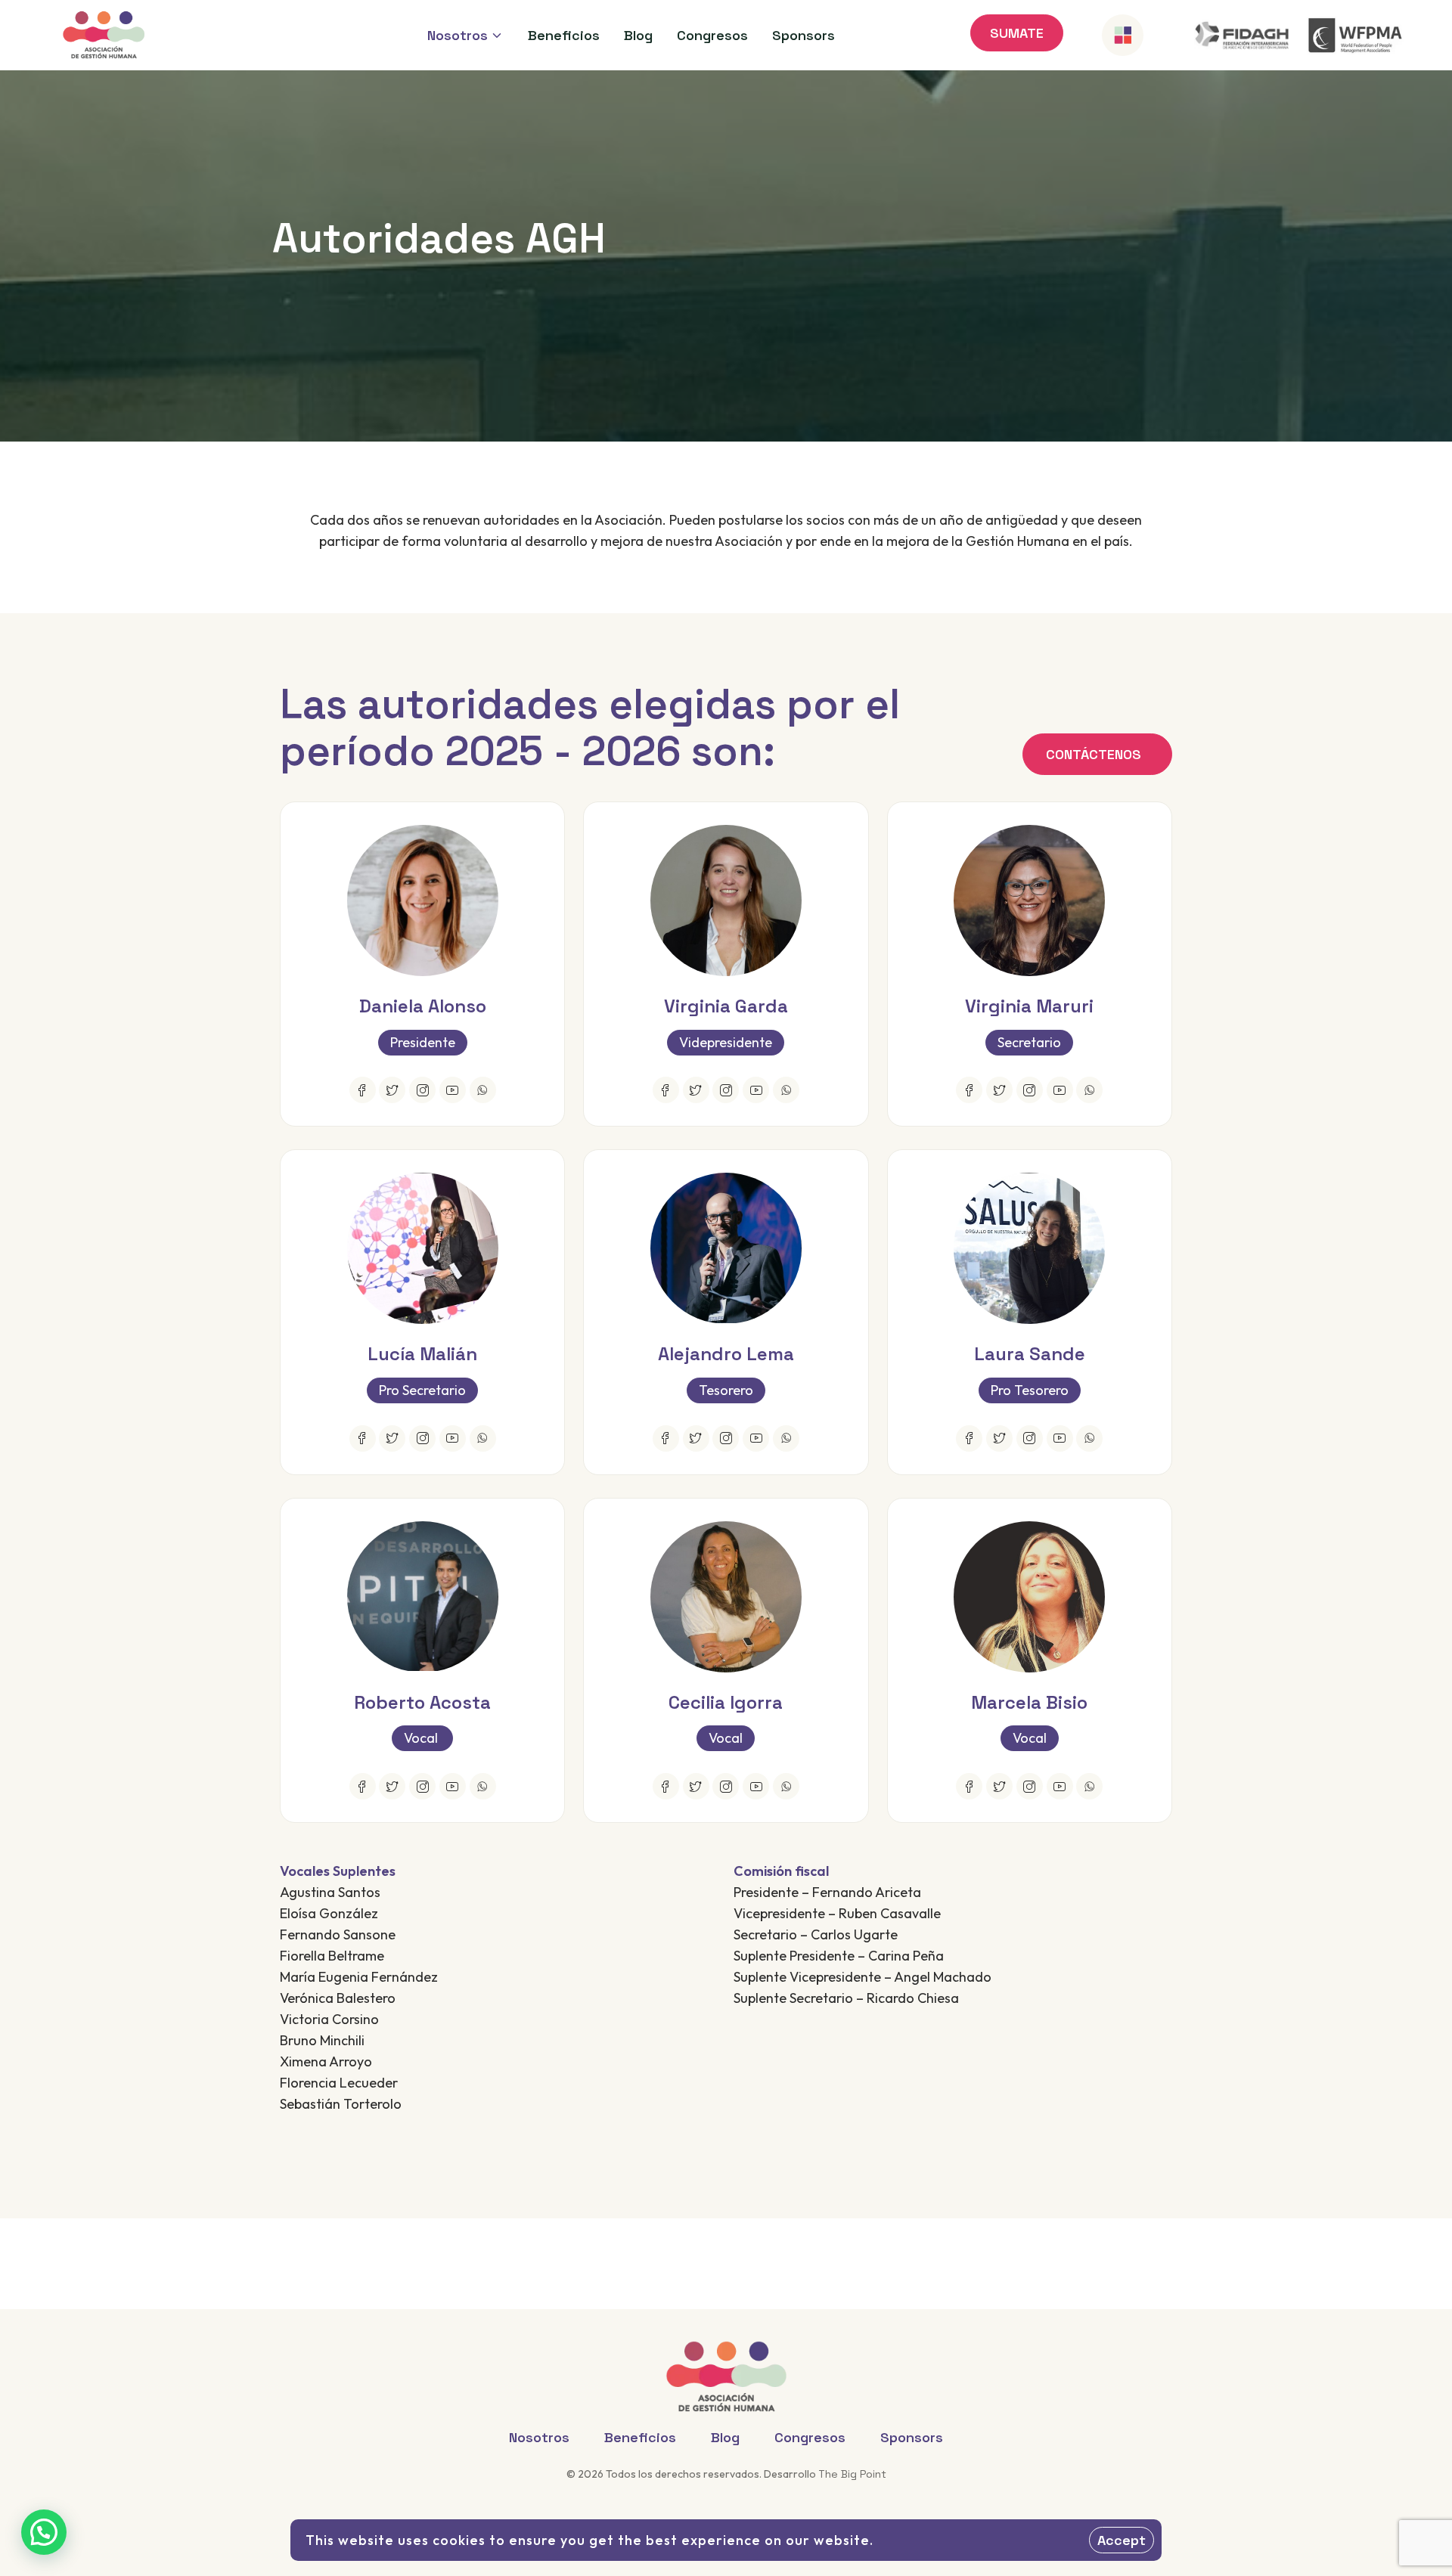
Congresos (810, 2437)
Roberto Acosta (422, 1702)
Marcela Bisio (1029, 1702)
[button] (44, 2532)
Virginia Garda (726, 1006)
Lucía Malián (422, 1354)
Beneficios (640, 2437)
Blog (725, 2437)
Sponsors (912, 2437)
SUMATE (1017, 33)
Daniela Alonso (423, 1006)
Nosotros (539, 2437)
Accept (1122, 2540)
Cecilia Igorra (726, 1702)
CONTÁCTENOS (1094, 754)
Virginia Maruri (1029, 1006)
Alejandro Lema (726, 1354)
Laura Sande (1030, 1354)
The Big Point (852, 2474)
